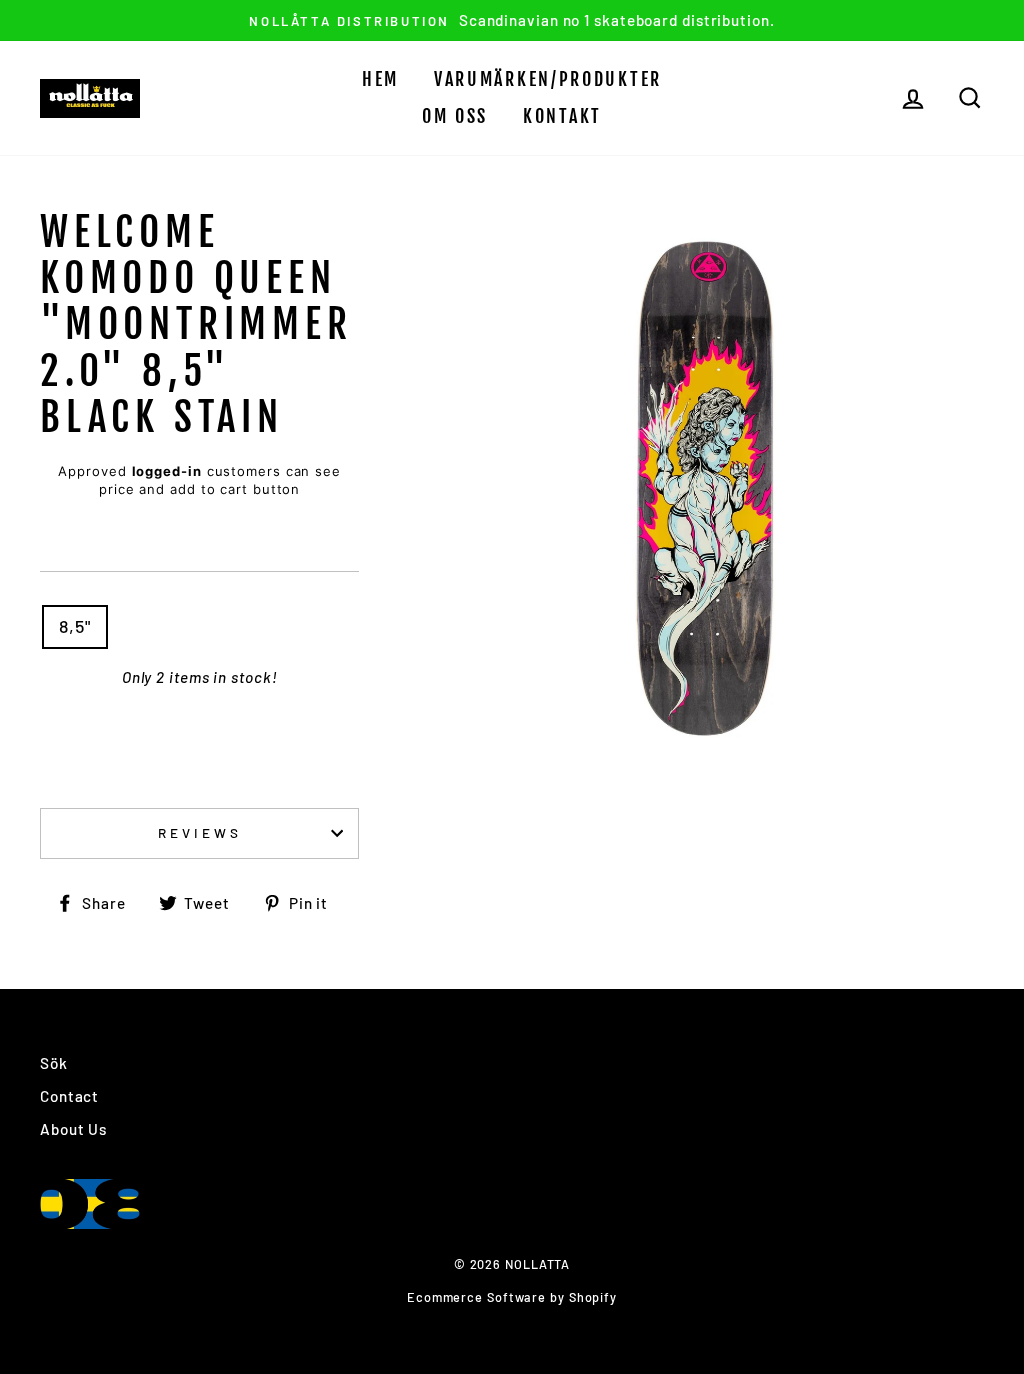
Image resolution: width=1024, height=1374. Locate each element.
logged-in (167, 471)
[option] (512, 20)
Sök (54, 1063)
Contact (69, 1096)
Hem (380, 79)
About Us (73, 1129)
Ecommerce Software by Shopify (512, 1297)
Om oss (455, 116)
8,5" (75, 626)
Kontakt (562, 116)
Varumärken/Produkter (548, 79)
